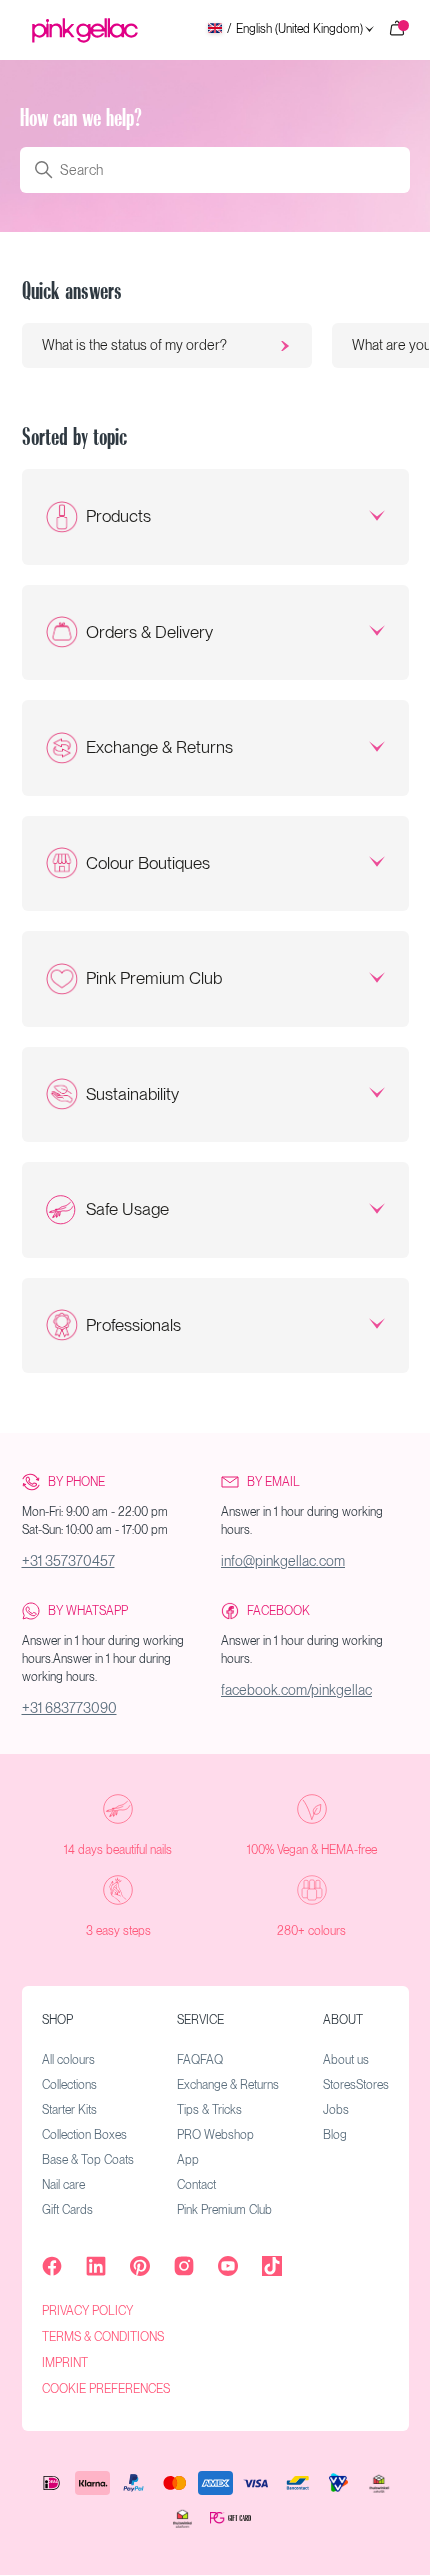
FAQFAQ (200, 2060)
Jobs (336, 2110)
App (188, 2160)
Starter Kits (69, 2110)
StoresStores (356, 2085)
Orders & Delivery (149, 632)
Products (118, 516)
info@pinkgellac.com (283, 1561)
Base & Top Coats (88, 2160)
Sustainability (132, 1094)
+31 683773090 (69, 1708)
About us (346, 2060)
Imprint (65, 2363)
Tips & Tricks (209, 2110)
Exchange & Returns (159, 747)
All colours (68, 2060)
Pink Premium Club (154, 978)
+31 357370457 (68, 1561)
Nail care (63, 2185)
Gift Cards (67, 2210)
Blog (335, 2135)
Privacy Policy (87, 2311)
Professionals (133, 1325)
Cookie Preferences (106, 2389)
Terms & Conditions (103, 2337)
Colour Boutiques (148, 863)
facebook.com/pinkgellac (296, 1690)
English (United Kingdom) (295, 29)
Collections (69, 2085)
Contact (196, 2185)
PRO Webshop (215, 2135)
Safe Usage (127, 1209)
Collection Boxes (84, 2135)
